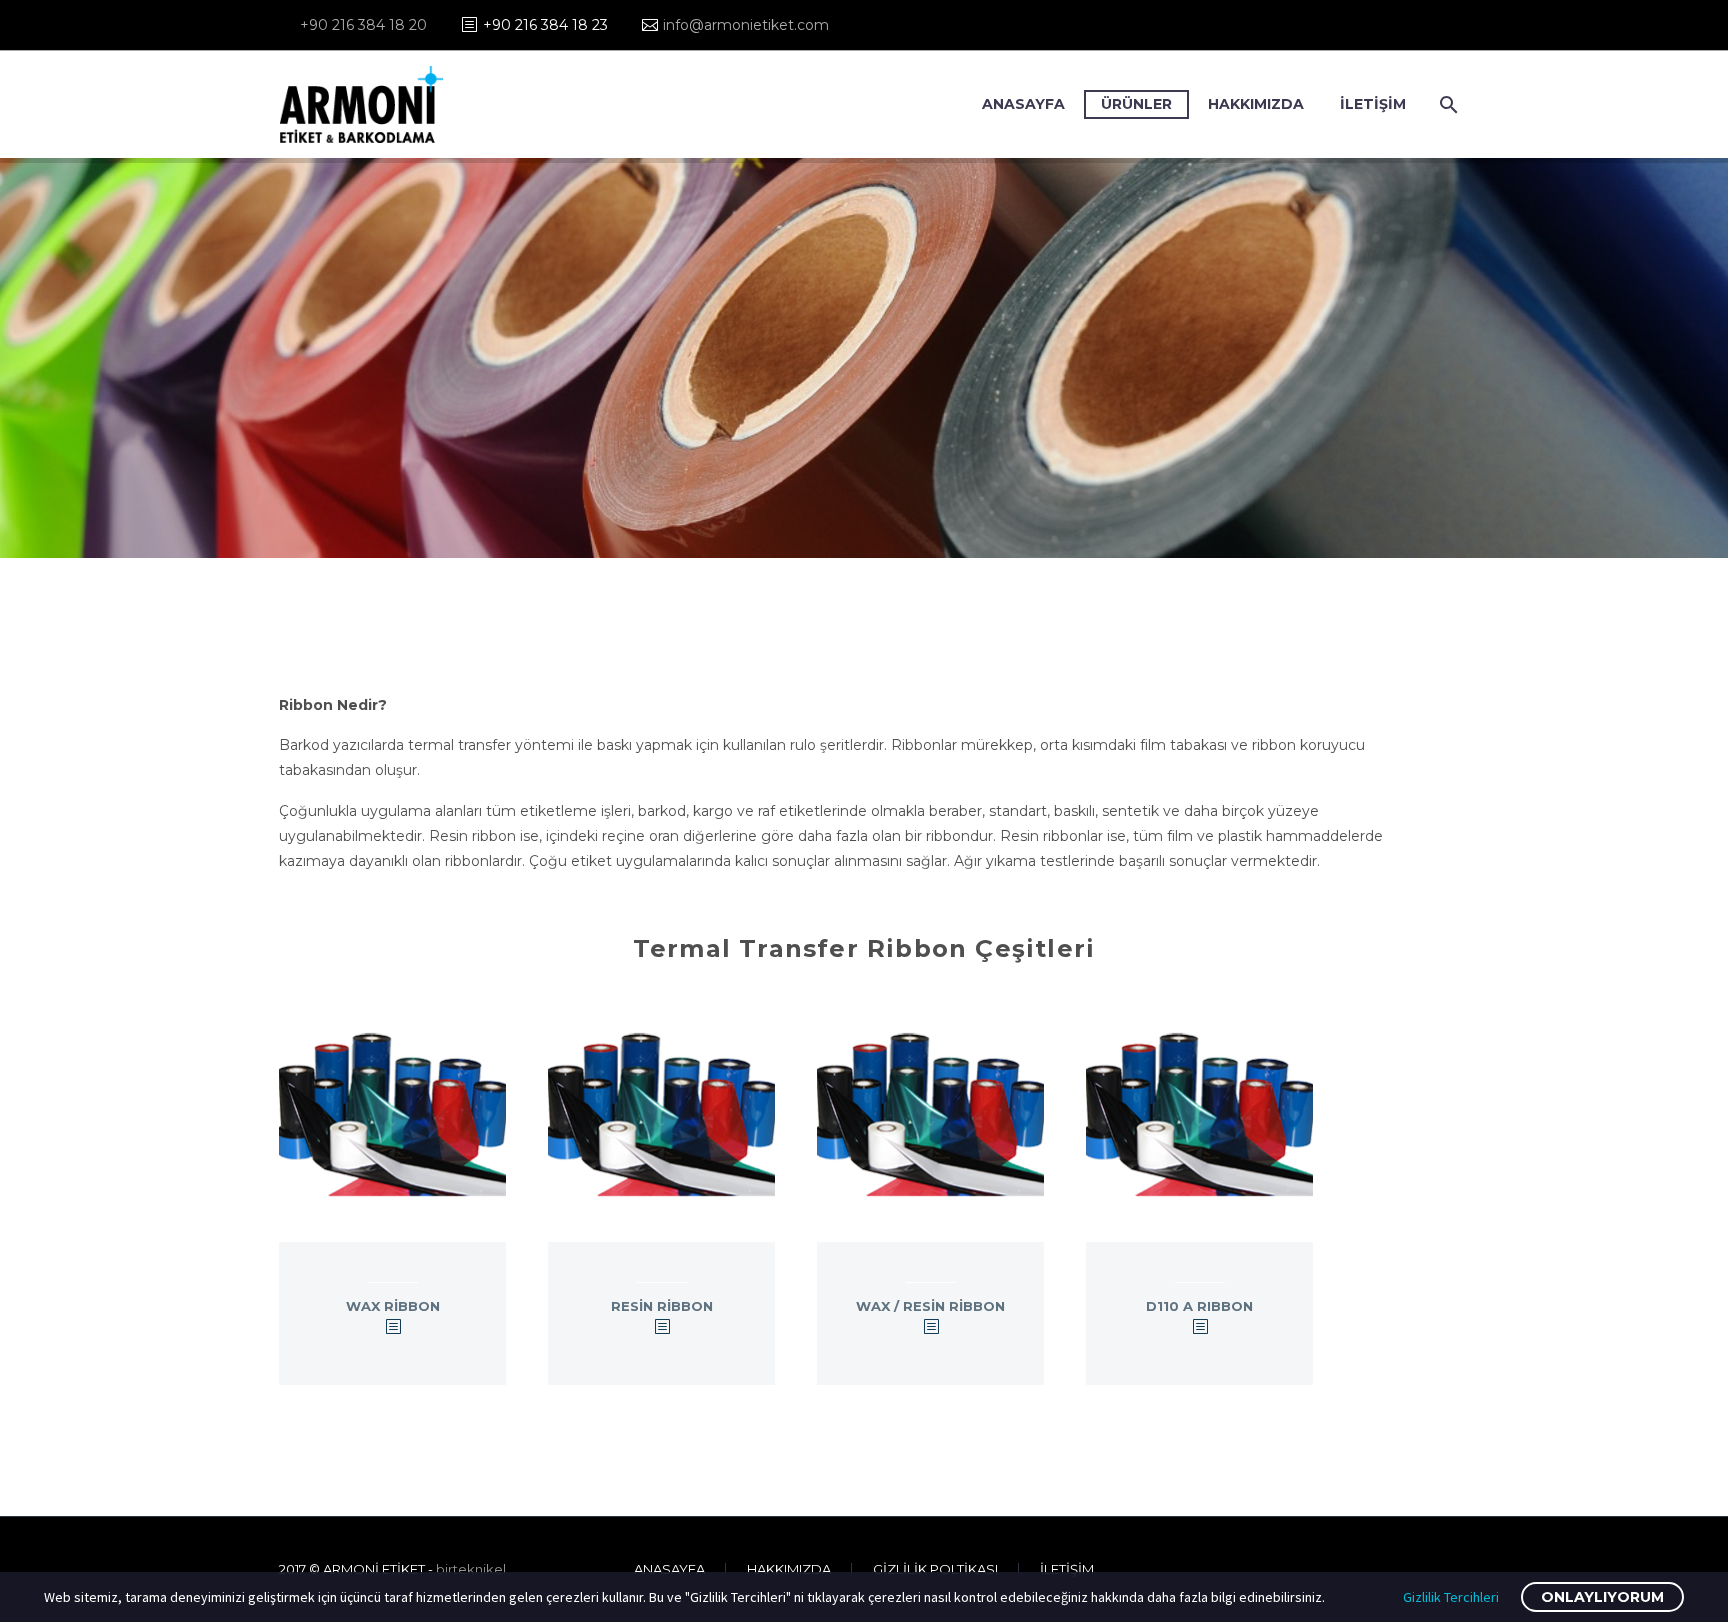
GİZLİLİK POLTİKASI (935, 1569)
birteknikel (471, 1569)
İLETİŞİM (1373, 104)
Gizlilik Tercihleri (1451, 1597)
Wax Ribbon (393, 1306)
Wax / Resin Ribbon (930, 1306)
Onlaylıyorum (1602, 1597)
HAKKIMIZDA (1256, 104)
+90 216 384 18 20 (363, 25)
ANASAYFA (1023, 104)
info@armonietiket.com (746, 25)
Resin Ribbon (662, 1306)
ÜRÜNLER (1136, 104)
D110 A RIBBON (1199, 1306)
